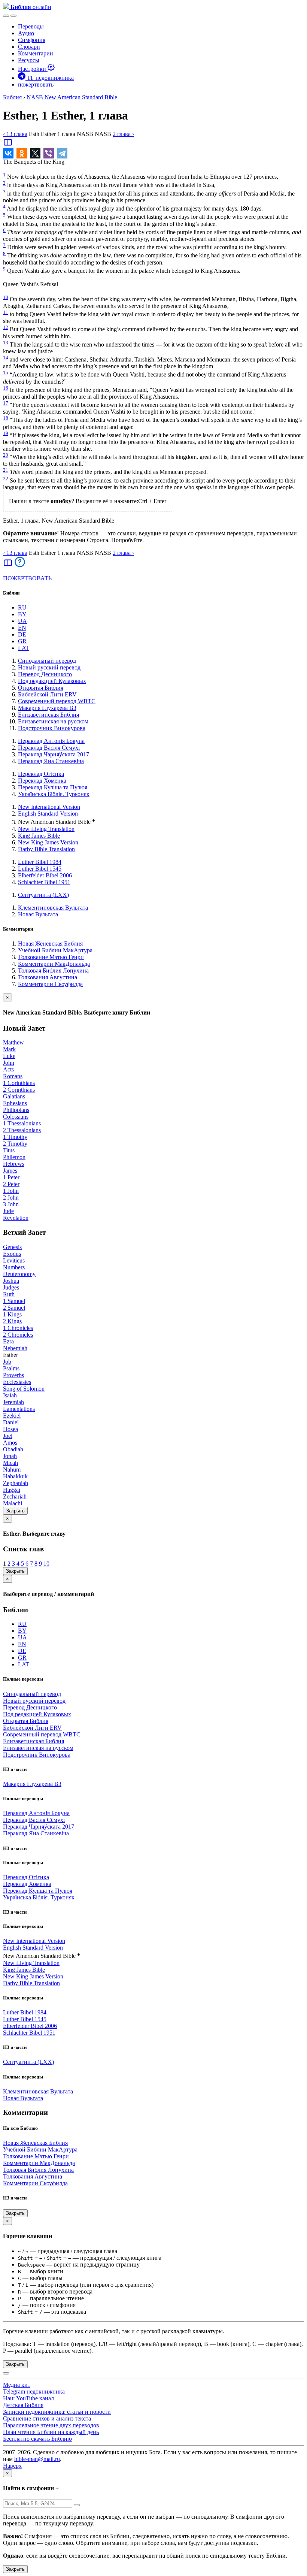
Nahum (12, 1470)
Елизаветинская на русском (53, 721)
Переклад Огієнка (41, 774)
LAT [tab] (24, 648)
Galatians (14, 1096)
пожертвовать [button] (36, 84)
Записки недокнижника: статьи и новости (57, 2412)
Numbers (14, 1267)
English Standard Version (48, 814)
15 (6, 373)
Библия (12, 97)
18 (6, 418)
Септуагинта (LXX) (43, 895)
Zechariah (15, 1496)
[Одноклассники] (22, 153)
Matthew (13, 1042)
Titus (9, 1150)
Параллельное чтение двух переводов (51, 2425)
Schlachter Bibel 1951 (44, 882)
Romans (13, 1076)
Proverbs (13, 1375)
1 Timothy (15, 1137)
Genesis (12, 1247)
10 (6, 297)
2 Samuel (14, 1308)
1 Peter (11, 1177)
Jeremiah (13, 1402)
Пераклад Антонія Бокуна (51, 741)
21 (6, 470)
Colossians (16, 1117)
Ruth (9, 1294)
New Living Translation (46, 829)
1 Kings (12, 1314)
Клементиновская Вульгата (53, 908)
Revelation (16, 1218)
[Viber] (49, 153)
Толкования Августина (48, 977)
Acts (8, 1069)
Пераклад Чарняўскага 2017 (54, 754)
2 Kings (12, 1321)
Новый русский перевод (49, 667)
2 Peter (11, 1184)
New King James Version (48, 842)
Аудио (26, 33)
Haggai (12, 1490)
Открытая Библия (41, 688)
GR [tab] (22, 641)
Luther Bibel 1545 (40, 869)
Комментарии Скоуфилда (50, 984)
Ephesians (15, 1103)
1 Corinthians (19, 1083)
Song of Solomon (24, 1389)
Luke (9, 1056)
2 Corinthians (19, 1090)
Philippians (16, 1110)
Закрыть (15, 1511)
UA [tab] (22, 621)
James (10, 1171)
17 (6, 403)
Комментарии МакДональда (54, 964)
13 (6, 343)
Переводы (31, 26)
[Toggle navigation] (13, 16)
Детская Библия (23, 2405)
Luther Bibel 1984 (40, 862)
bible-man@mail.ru (37, 2459)
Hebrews (14, 1164)
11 (6, 312)
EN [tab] (22, 628)
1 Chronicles (18, 1328)
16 (6, 388)
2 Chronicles (18, 1335)
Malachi (13, 1503)
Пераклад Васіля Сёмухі (49, 748)
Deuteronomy (19, 1274)
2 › (123, 134)
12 (6, 327)
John (9, 1063)
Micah (10, 1463)
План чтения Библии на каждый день (51, 2432)
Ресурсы (29, 60)
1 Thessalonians (22, 1123)
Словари (29, 47)
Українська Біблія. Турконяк (54, 794)
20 (6, 455)
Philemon (14, 1157)
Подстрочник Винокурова (52, 728)
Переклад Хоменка (42, 781)
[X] (35, 153)
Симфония (32, 40)
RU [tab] (22, 607)
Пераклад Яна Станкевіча (51, 761)
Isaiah (10, 1395)
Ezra (8, 1341)
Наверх (12, 2466)
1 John (11, 1191)
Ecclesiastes (17, 1382)
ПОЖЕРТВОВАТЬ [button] (27, 578)
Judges (11, 1287)
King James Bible (39, 836)
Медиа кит (17, 2385)
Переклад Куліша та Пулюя (53, 787)
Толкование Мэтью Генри (51, 957)
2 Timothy (15, 1144)
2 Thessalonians (22, 1130)
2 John (11, 1198)
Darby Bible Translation (46, 849)
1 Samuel (14, 1301)
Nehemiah (15, 1348)
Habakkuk (15, 1476)
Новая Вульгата (38, 914)
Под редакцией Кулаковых (52, 681)
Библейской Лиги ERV (47, 694)
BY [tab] (22, 614)
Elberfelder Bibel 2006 (45, 875)
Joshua (11, 1281)
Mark (9, 1049)
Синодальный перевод (47, 661)
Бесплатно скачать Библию (37, 2439)
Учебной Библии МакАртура (55, 950)
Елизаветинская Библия (48, 715)
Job (7, 1362)
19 (6, 433)
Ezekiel (12, 1416)
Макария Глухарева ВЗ (47, 708)
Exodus (12, 1254)
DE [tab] (22, 634)
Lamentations (19, 1409)
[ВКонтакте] (8, 153)
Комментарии (36, 53)
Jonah (10, 1456)
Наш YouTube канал (28, 2398)
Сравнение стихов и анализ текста (47, 2418)
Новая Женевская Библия (50, 944)
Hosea (10, 1429)
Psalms (11, 1368)
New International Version (49, 807)
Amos (10, 1443)
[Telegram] (62, 153)
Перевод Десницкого (45, 674)
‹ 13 (15, 134)
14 (6, 358)
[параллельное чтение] (8, 145)
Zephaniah (16, 1483)
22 (6, 479)
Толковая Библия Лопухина (53, 970)
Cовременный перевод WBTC (57, 701)
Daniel (11, 1422)
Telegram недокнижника (34, 2391)
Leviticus (14, 1260)
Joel (8, 1436)
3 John (11, 1204)
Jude (8, 1211)
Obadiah (13, 1449)
